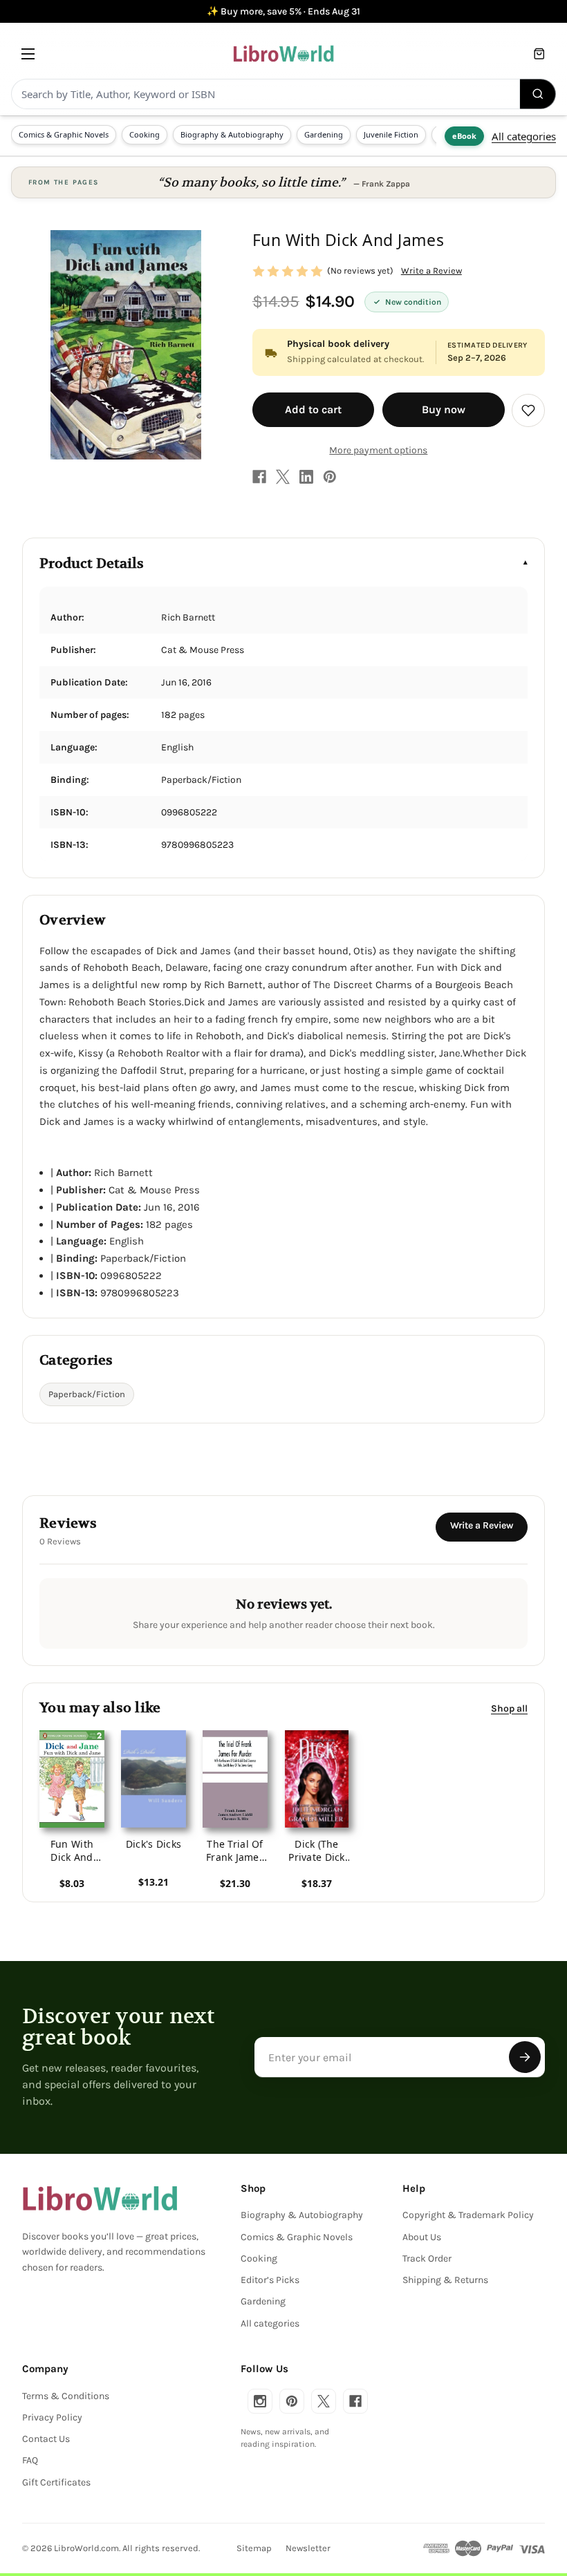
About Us (422, 2237)
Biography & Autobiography (232, 134)
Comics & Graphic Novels (64, 134)
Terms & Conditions (66, 2396)
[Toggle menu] (28, 54)
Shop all (509, 1708)
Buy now (444, 409)
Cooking (145, 134)
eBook (464, 136)
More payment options (378, 450)
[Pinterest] (330, 477)
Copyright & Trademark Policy (468, 2215)
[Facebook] (259, 477)
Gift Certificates (56, 2482)
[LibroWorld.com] (100, 2199)
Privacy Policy (52, 2417)
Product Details (92, 563)
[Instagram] (260, 2401)
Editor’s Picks (270, 2280)
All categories (524, 136)
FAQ (30, 2460)
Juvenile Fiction (391, 134)
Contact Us (46, 2439)
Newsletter (308, 2548)
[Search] (538, 94)
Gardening (324, 134)
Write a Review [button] (431, 271)
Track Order (427, 2258)
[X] (283, 477)
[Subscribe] (525, 2057)
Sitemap (254, 2548)
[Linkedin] (306, 477)
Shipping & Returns (445, 2280)
